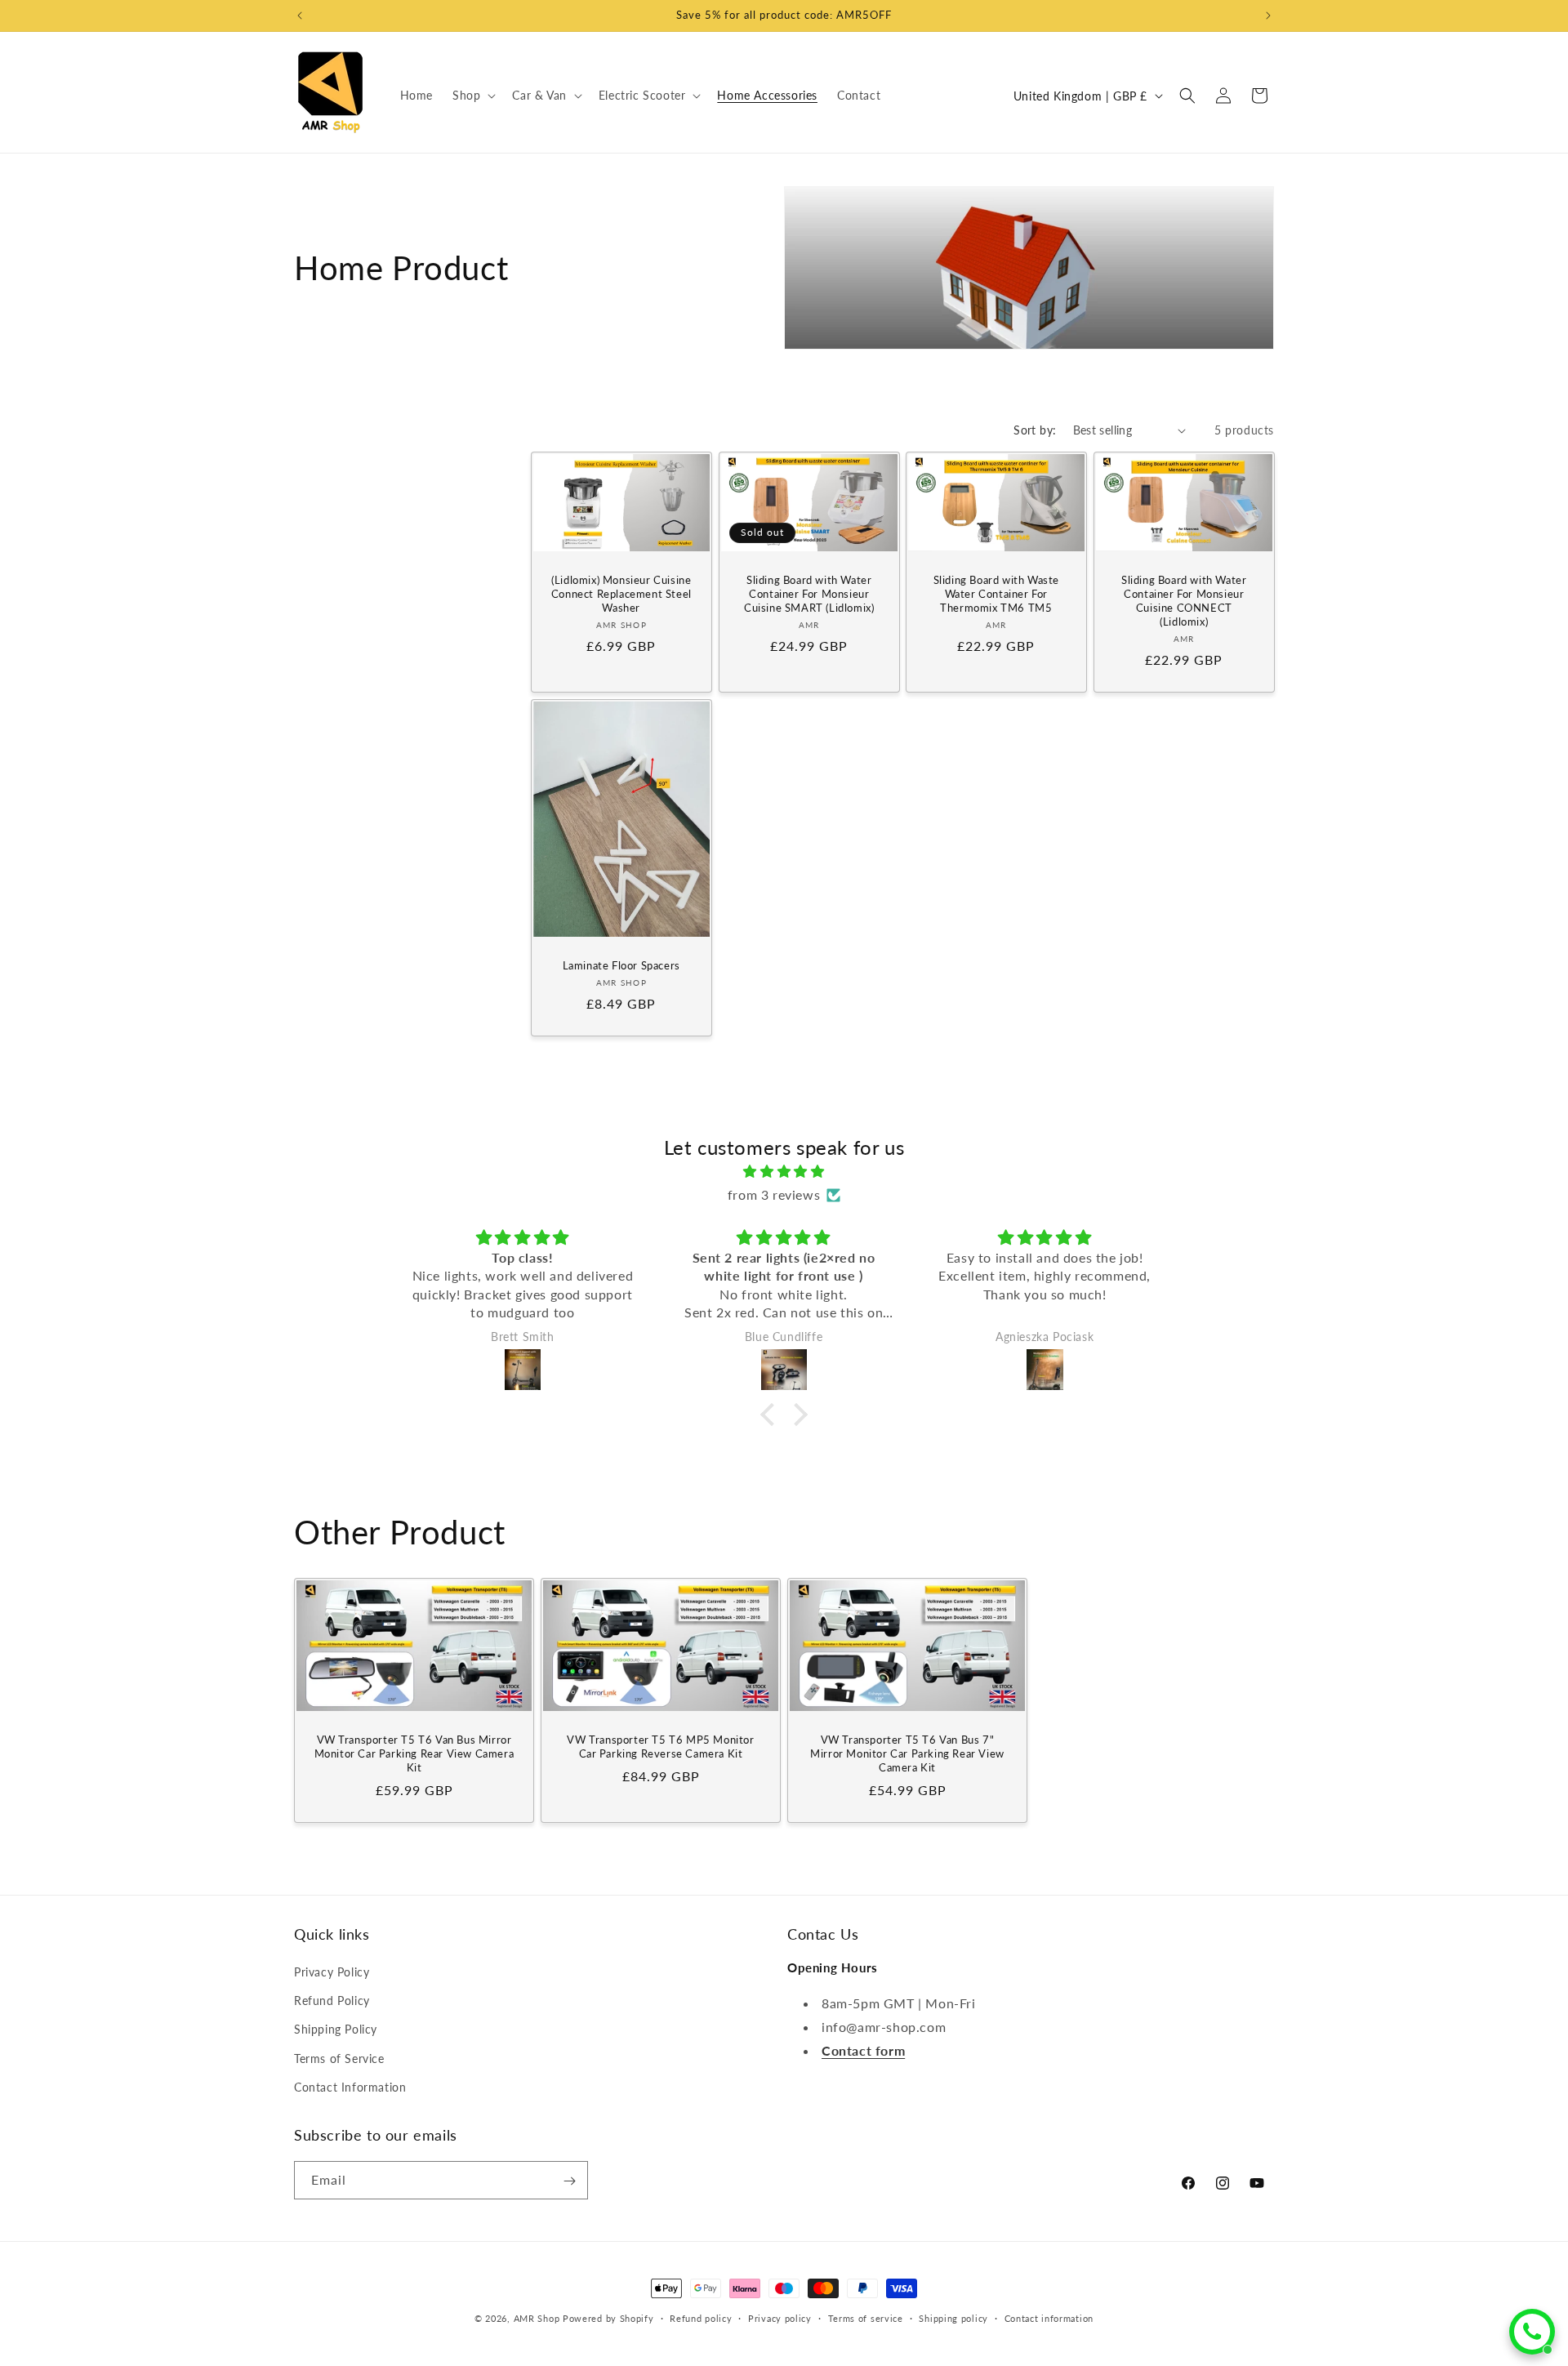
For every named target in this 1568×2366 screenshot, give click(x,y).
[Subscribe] (569, 2181)
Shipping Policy (336, 2030)
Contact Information (350, 2087)
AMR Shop (537, 2318)
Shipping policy (953, 2317)
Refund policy (701, 2317)
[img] (784, 1172)
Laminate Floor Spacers (621, 965)
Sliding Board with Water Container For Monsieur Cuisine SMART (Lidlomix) (809, 595)
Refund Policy (332, 2001)
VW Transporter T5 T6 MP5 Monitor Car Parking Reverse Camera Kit (660, 1747)
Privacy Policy (332, 1972)
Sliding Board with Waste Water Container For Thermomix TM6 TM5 (996, 595)
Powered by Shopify (608, 2318)
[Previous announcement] (300, 16)
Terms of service (866, 2317)
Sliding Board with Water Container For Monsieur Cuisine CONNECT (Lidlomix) (1184, 602)
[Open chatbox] (1532, 2332)
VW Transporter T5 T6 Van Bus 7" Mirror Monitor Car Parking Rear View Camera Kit (907, 1753)
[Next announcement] (1268, 16)
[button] (472, 96)
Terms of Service (339, 2059)
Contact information (1049, 2317)
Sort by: (1035, 430)
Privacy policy (780, 2317)
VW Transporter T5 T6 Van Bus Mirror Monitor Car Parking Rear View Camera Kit (414, 1753)
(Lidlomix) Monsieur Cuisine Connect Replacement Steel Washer (621, 595)
